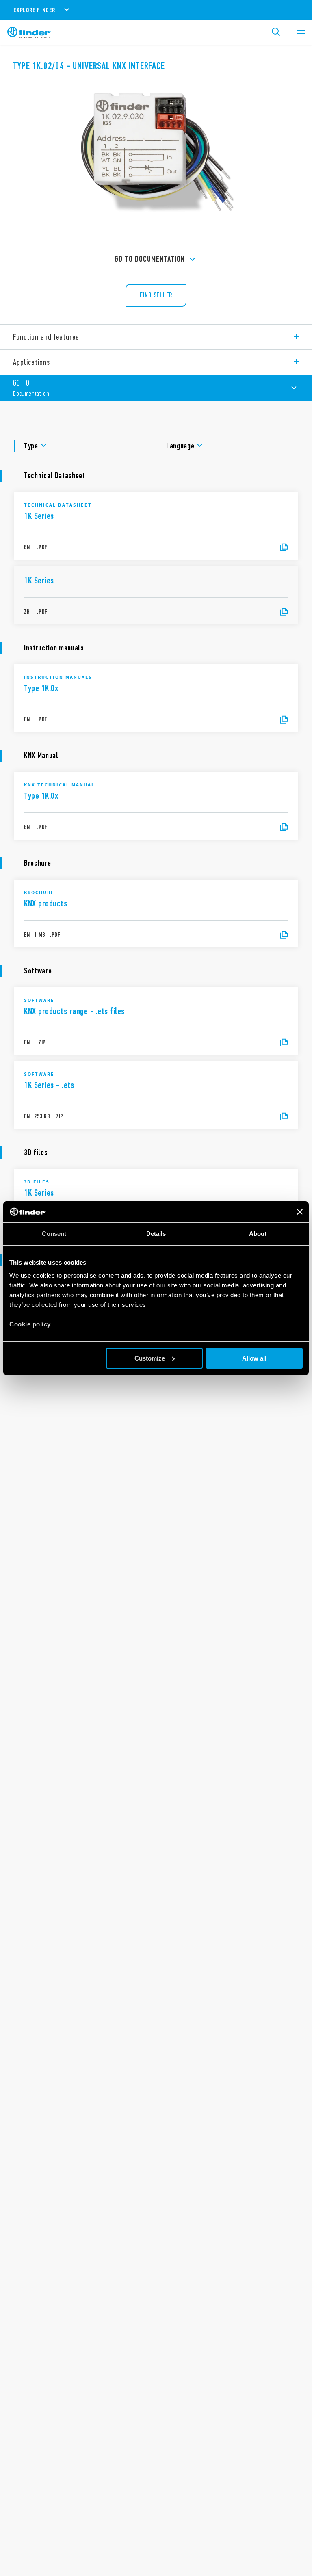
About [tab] (258, 1234)
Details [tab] (156, 1234)
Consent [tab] (54, 1234)
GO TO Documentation (150, 259)
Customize (150, 1358)
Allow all (254, 1358)
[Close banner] (300, 1212)
